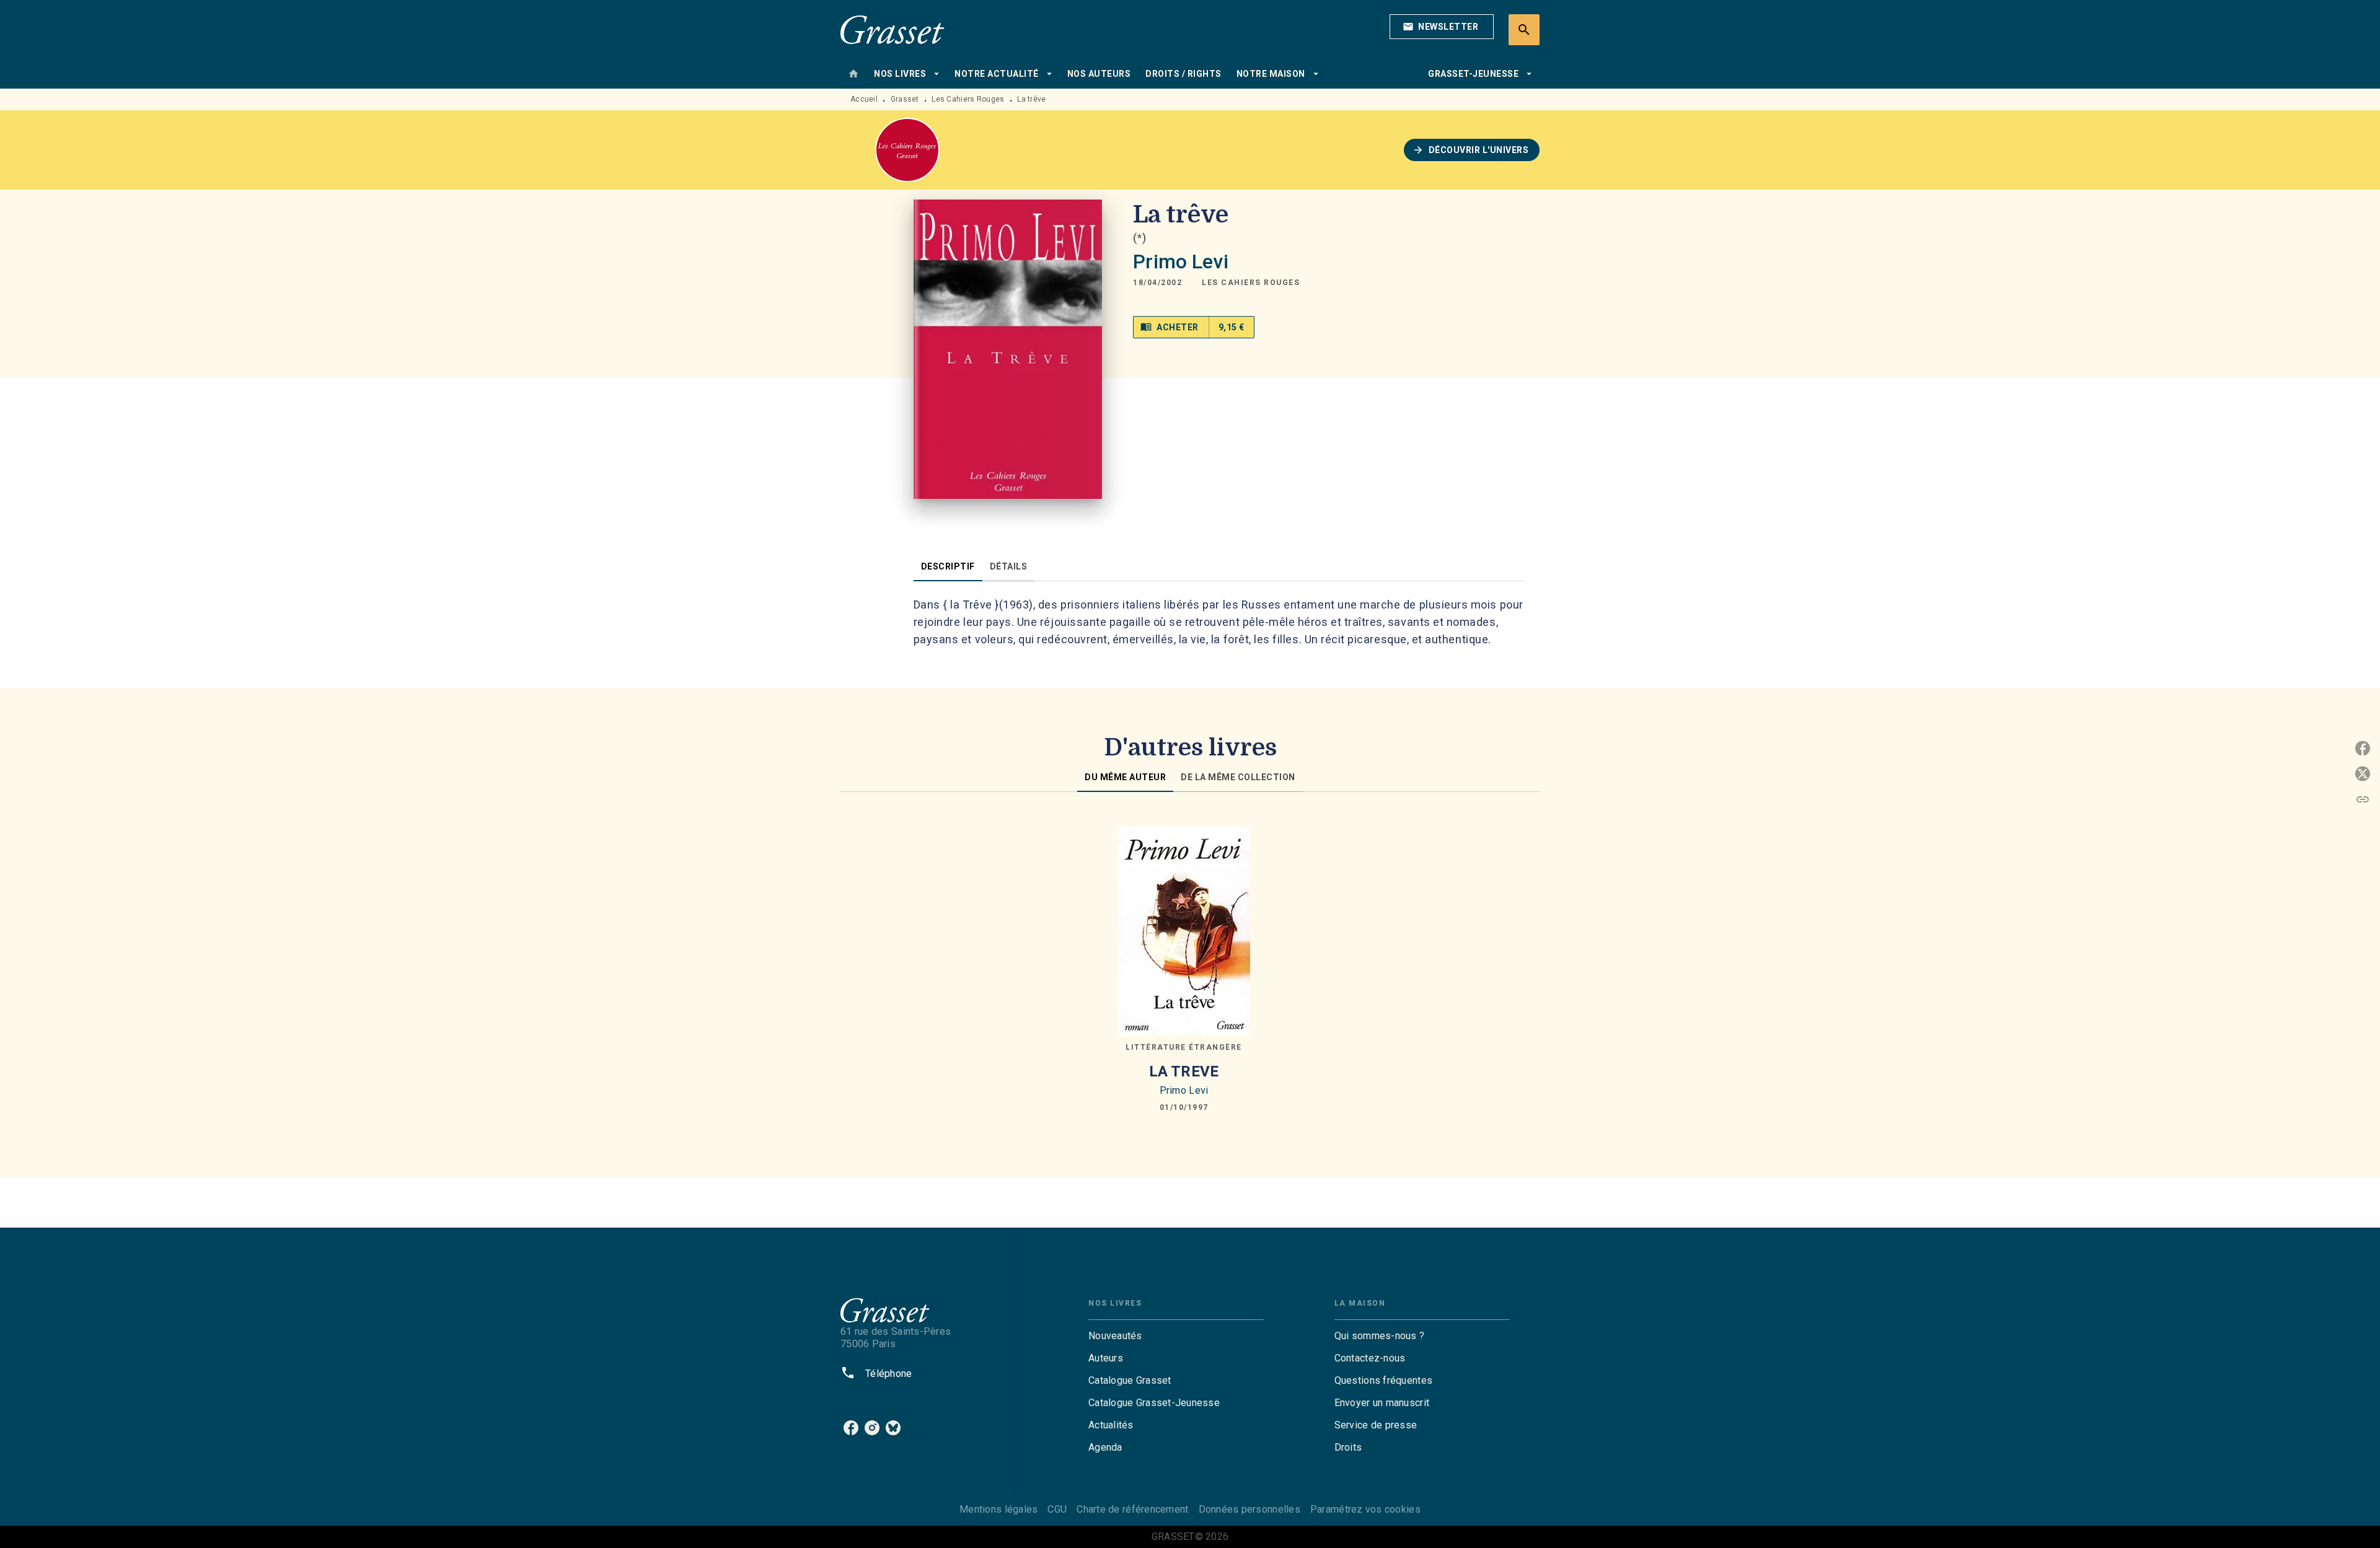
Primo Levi (1181, 262)
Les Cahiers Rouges (968, 99)
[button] (1442, 27)
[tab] (853, 74)
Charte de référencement (1132, 1509)
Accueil (864, 99)
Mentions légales (998, 1509)
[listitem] (851, 1428)
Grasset (905, 99)
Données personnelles (1249, 1509)
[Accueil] (892, 29)
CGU (1057, 1509)
